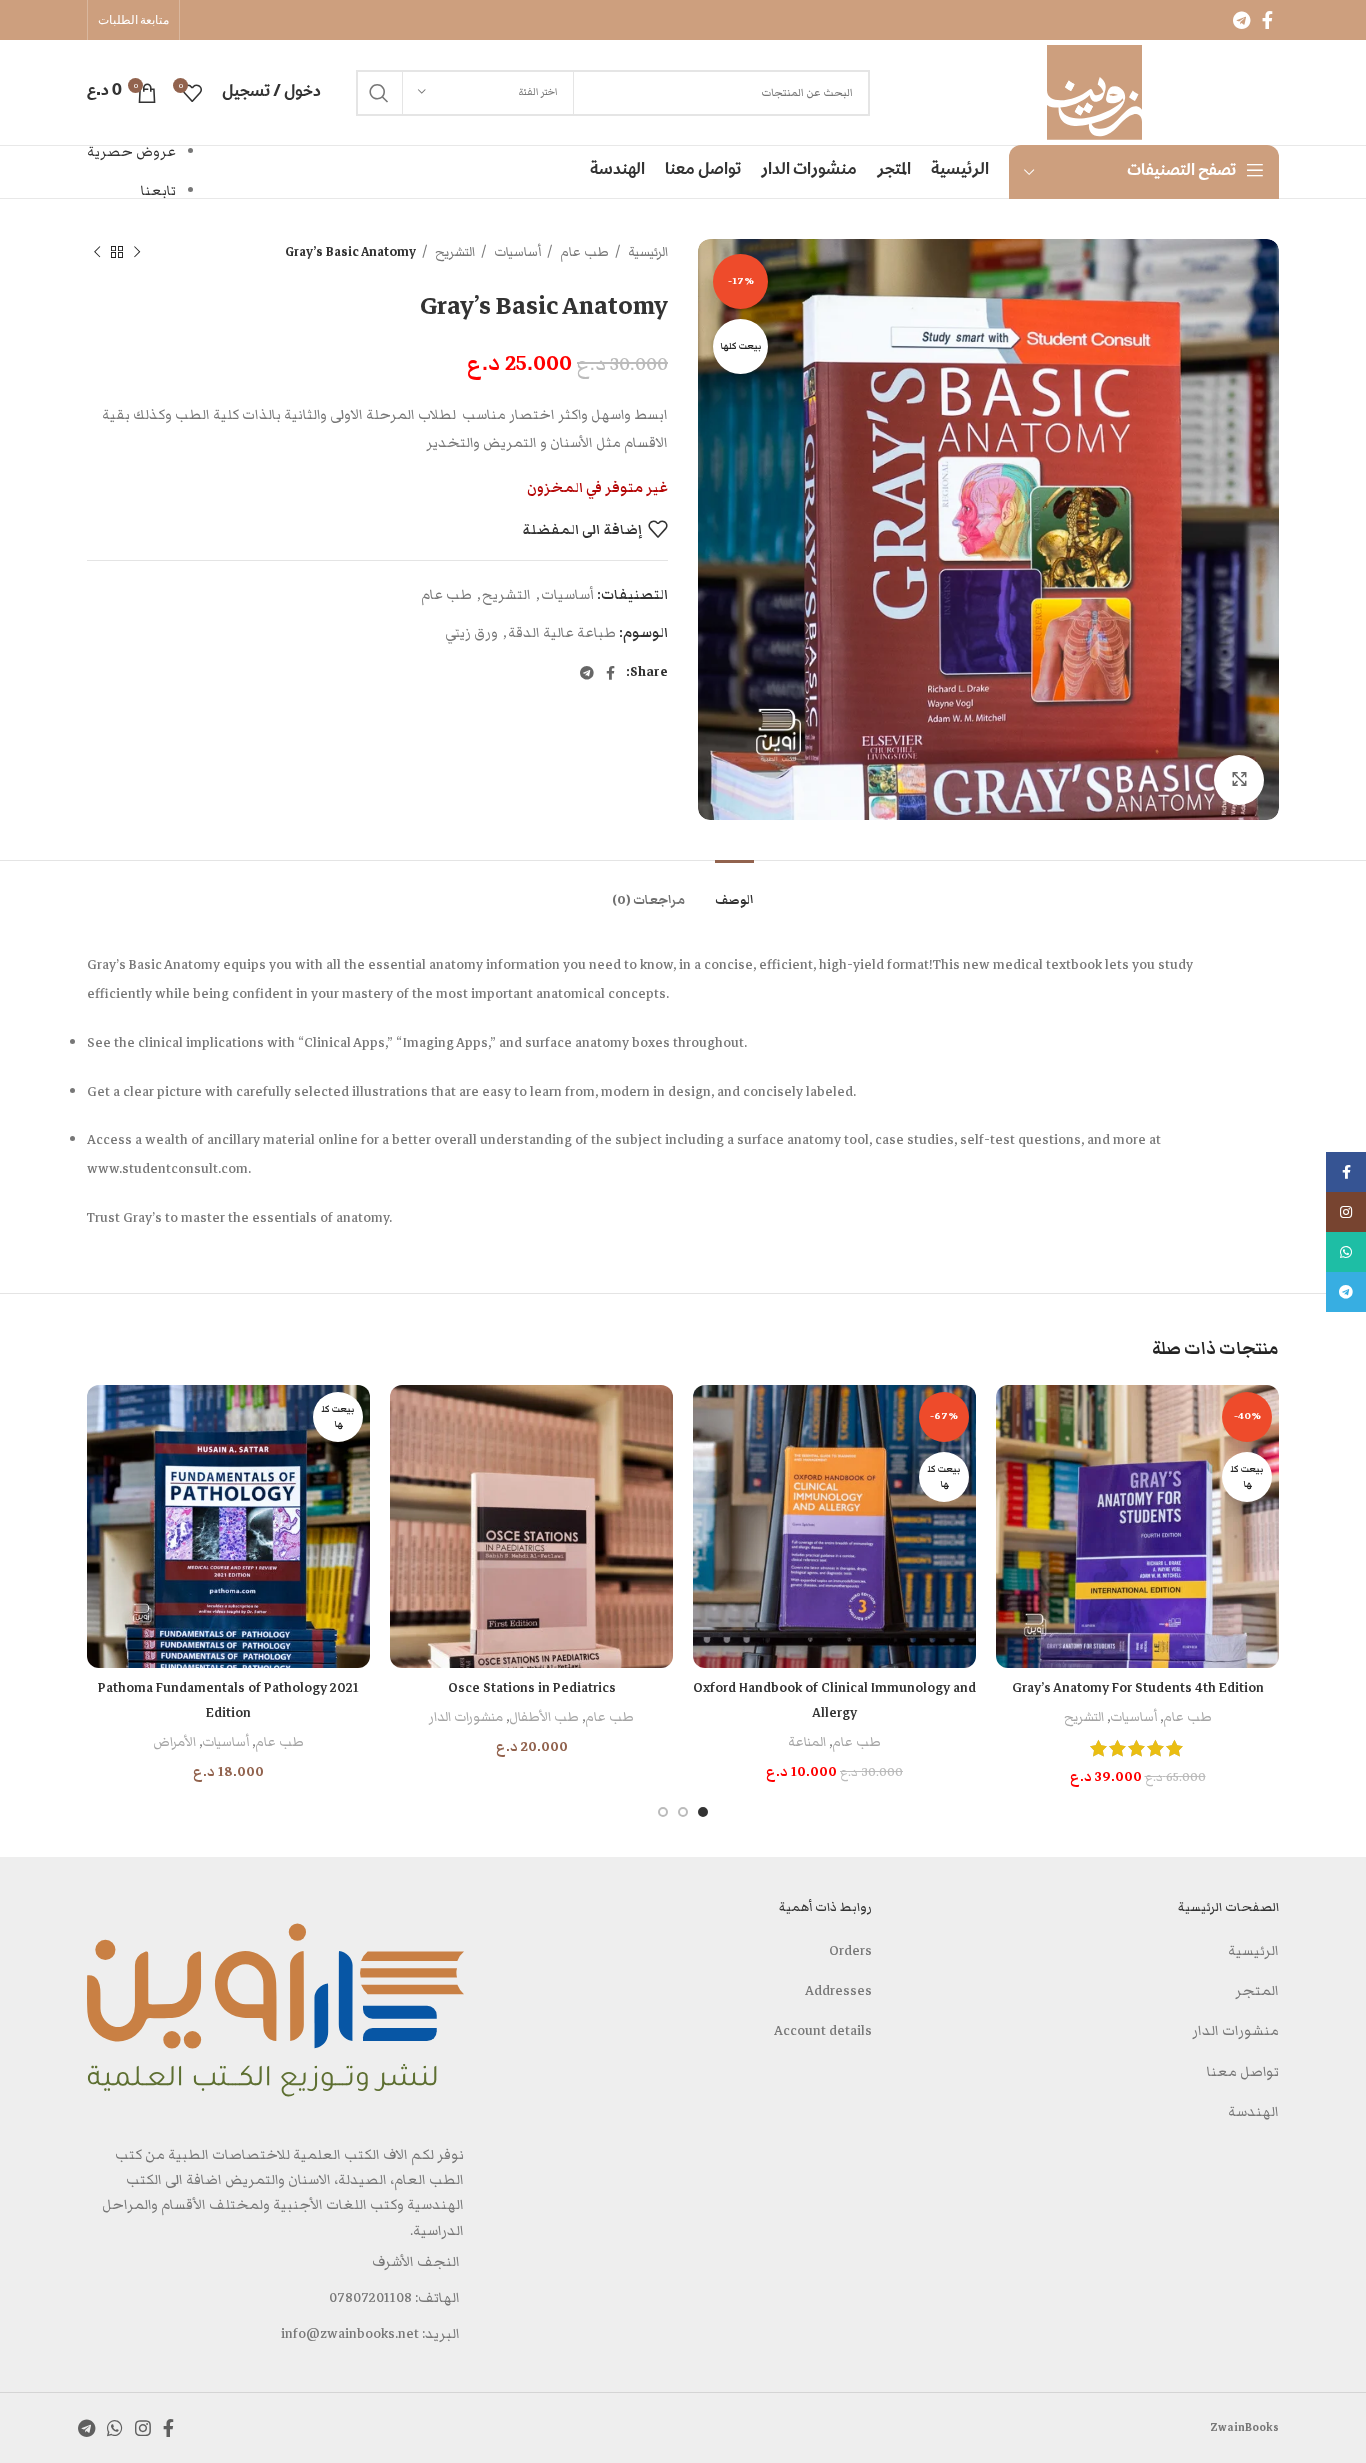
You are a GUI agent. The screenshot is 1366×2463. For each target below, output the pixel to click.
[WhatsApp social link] (115, 2428)
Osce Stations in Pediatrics (532, 1688)
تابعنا (158, 191)
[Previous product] (137, 253)
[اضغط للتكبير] (1239, 780)
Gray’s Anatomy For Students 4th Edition (1138, 1688)
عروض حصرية (131, 152)
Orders (850, 1951)
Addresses (838, 1991)
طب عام (583, 252)
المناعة (807, 1742)
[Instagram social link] (143, 2428)
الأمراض (174, 1742)
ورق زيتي (471, 633)
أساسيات (516, 252)
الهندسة (1253, 2112)
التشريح (453, 252)
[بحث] (379, 93)
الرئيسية (646, 252)
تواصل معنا (1243, 2072)
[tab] (734, 890)
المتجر (1257, 1991)
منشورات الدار (466, 1717)
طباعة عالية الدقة (562, 633)
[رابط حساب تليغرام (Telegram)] (1241, 20)
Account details (823, 2031)
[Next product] (97, 253)
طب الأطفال (544, 1717)
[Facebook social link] (1267, 20)
